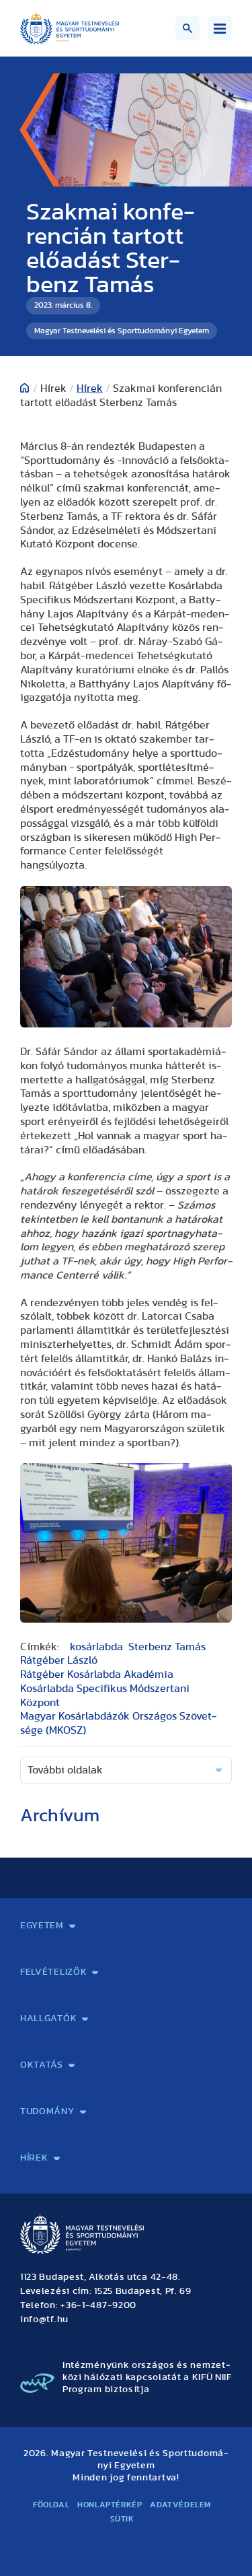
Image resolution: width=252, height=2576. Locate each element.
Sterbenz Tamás (167, 1647)
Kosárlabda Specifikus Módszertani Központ (105, 1696)
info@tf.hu (44, 2319)
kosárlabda (96, 1647)
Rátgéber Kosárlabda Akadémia (97, 1674)
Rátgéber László (59, 1660)
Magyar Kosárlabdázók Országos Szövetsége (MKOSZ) (118, 1723)
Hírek (90, 388)
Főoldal (51, 2505)
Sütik (122, 2519)
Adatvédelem (180, 2505)
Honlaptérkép (110, 2505)
